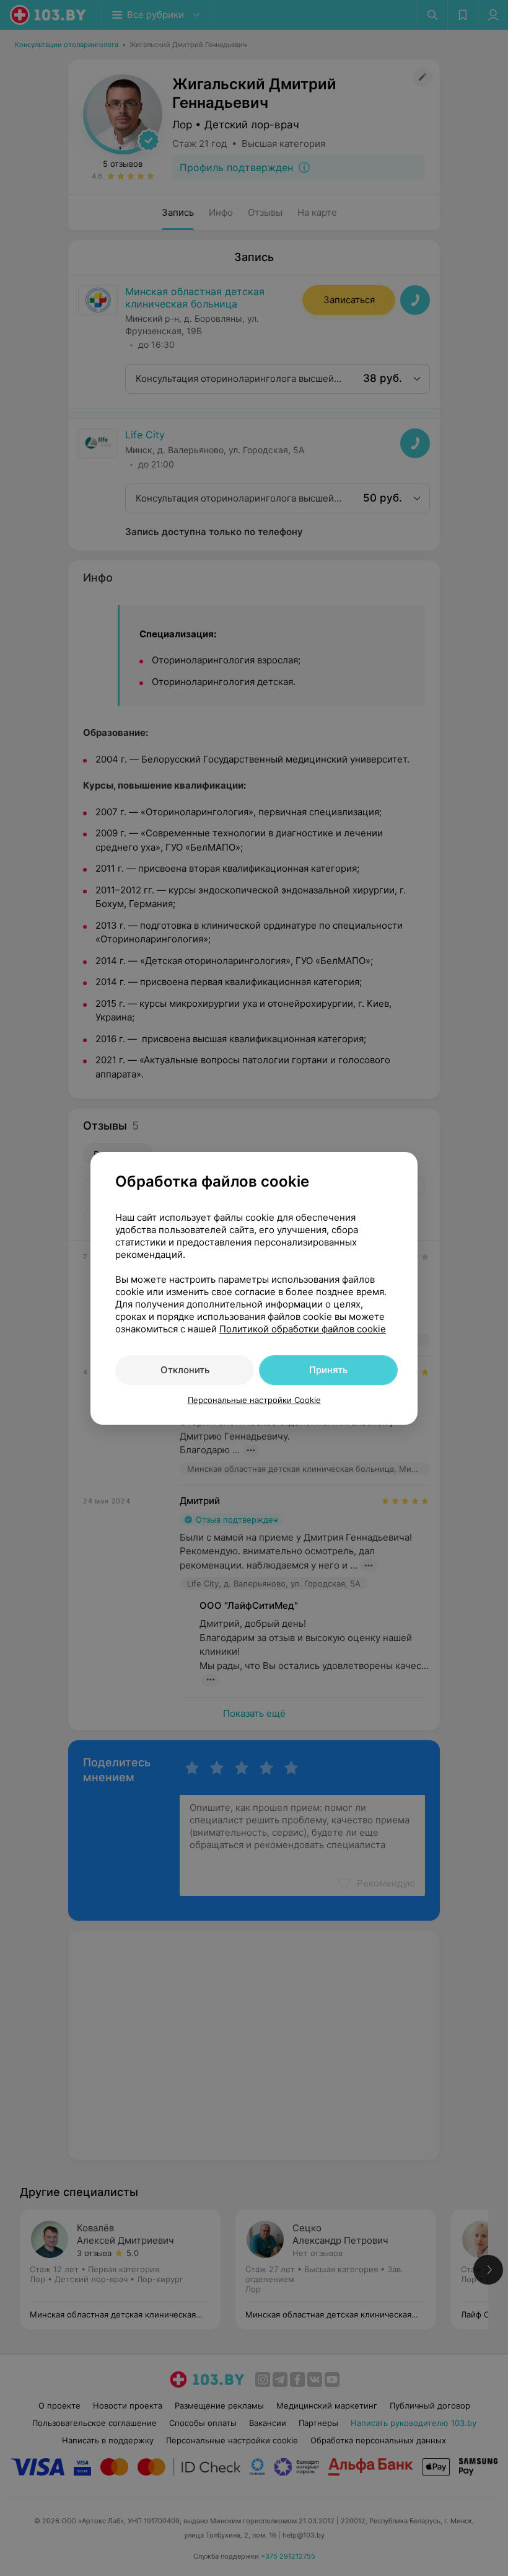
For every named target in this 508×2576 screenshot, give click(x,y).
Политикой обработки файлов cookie (303, 1329)
